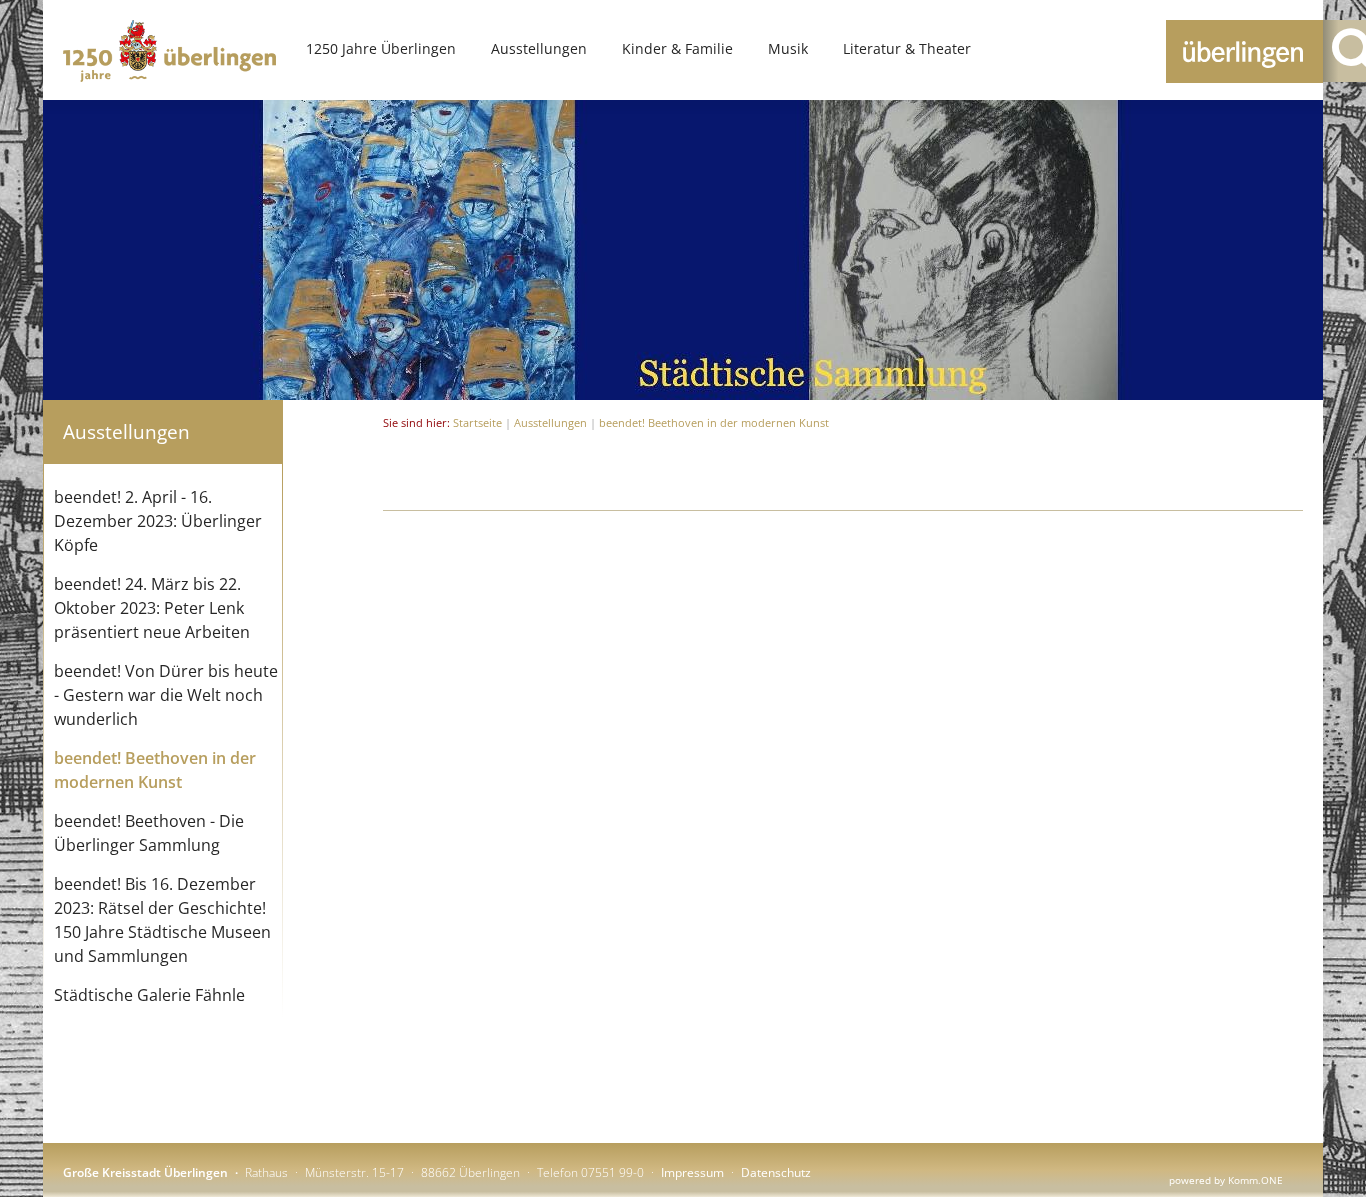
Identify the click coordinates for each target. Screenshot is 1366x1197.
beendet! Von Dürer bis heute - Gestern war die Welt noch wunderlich (166, 695)
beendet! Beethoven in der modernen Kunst (714, 422)
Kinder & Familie (677, 48)
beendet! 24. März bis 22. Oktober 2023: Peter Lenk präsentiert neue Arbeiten (152, 608)
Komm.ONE (1255, 1180)
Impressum (692, 1172)
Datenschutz (776, 1172)
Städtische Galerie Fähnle (149, 995)
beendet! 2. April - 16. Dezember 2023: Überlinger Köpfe (158, 521)
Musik (788, 48)
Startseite (477, 422)
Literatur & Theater (907, 48)
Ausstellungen (539, 48)
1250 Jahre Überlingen (381, 48)
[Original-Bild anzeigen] (683, 394)
